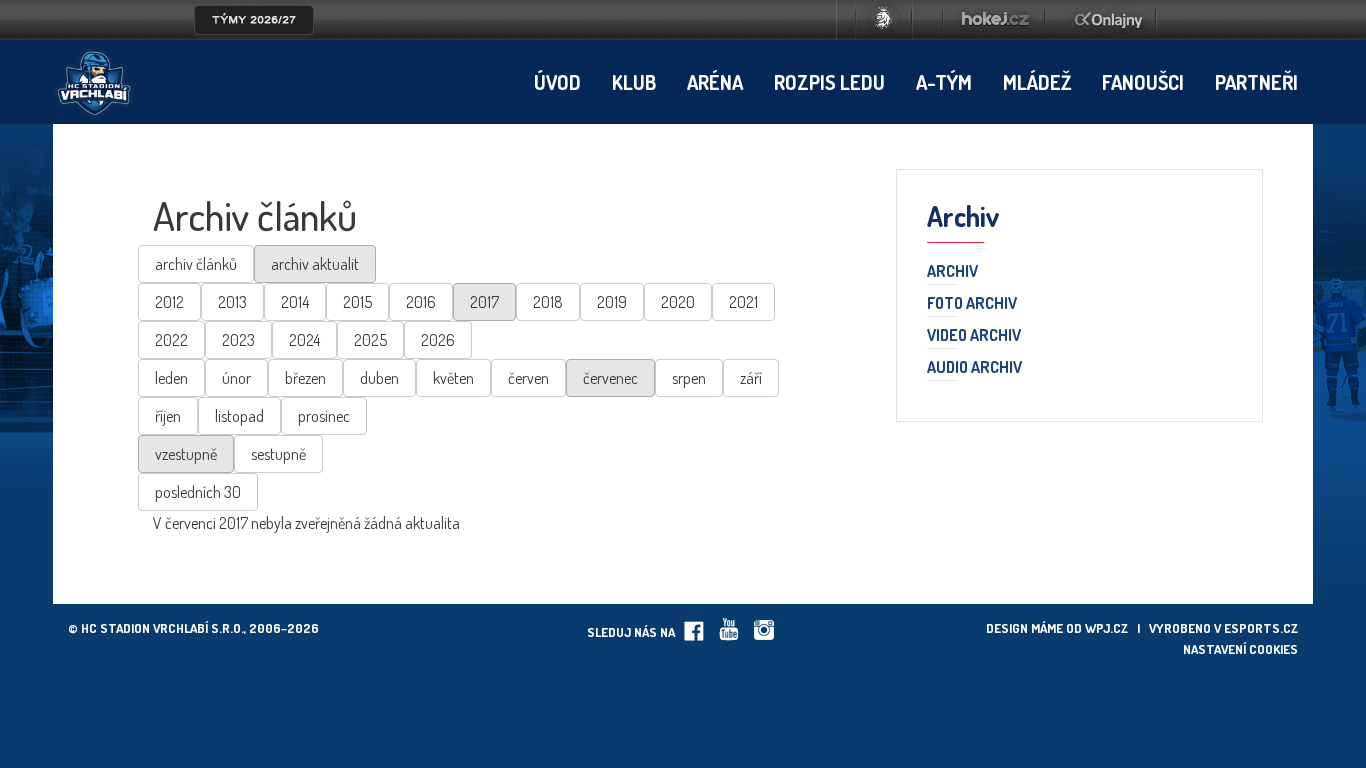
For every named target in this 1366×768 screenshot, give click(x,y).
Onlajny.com (1108, 20)
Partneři (1256, 82)
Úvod (557, 82)
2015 (357, 302)
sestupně (278, 454)
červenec (610, 378)
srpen (689, 378)
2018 (548, 302)
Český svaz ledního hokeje (884, 20)
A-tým (944, 82)
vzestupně (186, 454)
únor (236, 378)
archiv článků (196, 264)
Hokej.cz (994, 20)
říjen (168, 416)
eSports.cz (1261, 628)
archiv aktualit (315, 264)
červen (528, 378)
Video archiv (974, 336)
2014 (295, 302)
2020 (678, 302)
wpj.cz (1106, 628)
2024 (304, 340)
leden (171, 378)
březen (305, 378)
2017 (484, 302)
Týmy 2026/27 (254, 20)
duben (379, 378)
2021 (743, 302)
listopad (239, 416)
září (751, 378)
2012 (169, 302)
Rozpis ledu (829, 82)
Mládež (1037, 82)
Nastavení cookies (1240, 649)
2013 (232, 302)
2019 (612, 302)
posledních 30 (198, 492)
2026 (438, 340)
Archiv (952, 272)
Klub (634, 82)
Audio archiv (974, 368)
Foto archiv (972, 304)
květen (453, 378)
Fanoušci (1143, 82)
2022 (171, 340)
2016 (421, 302)
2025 (370, 340)
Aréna (715, 82)
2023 (238, 340)
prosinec (324, 416)
